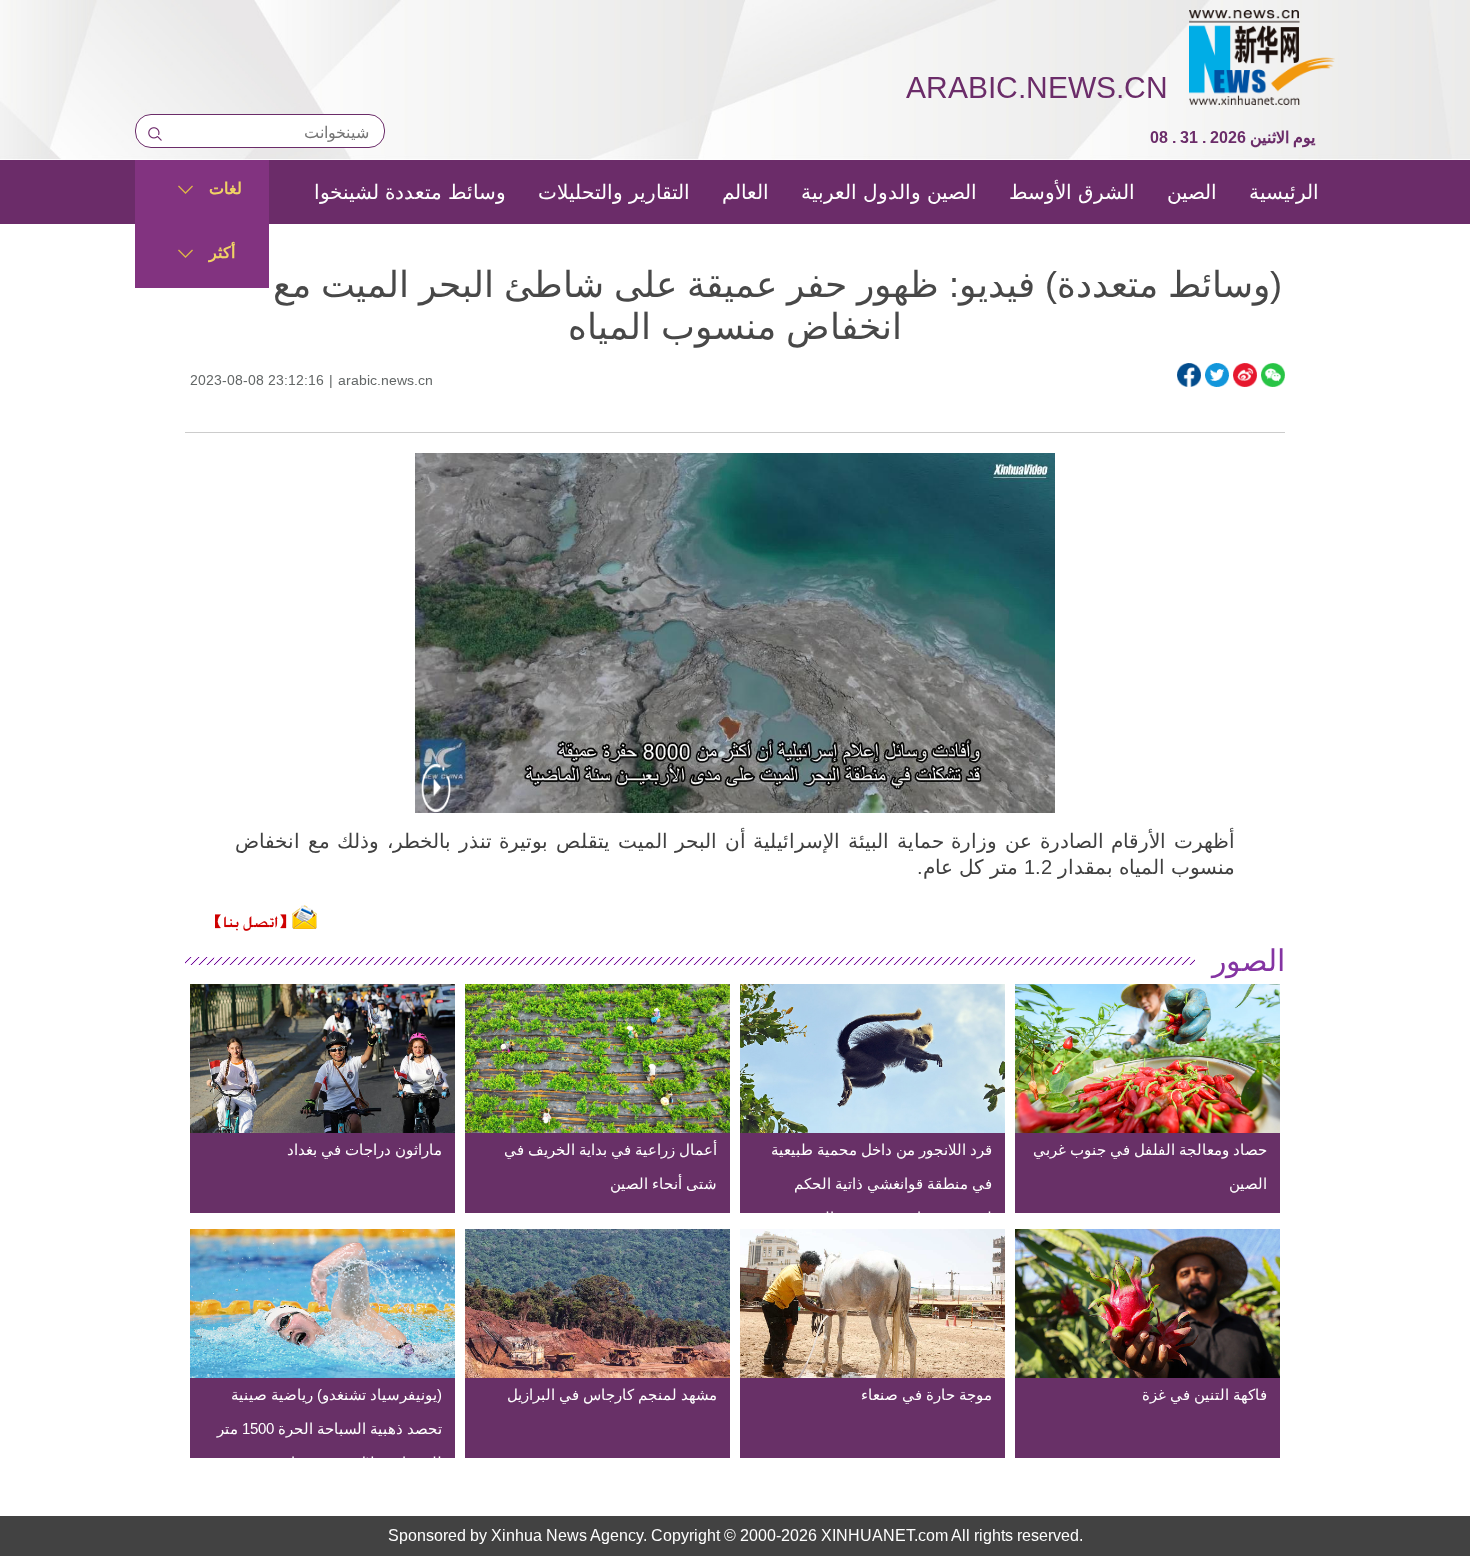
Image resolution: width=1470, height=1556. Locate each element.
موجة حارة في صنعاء (926, 1394)
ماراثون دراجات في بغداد (364, 1149)
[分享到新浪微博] (1245, 375)
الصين (1192, 192)
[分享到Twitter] (1217, 375)
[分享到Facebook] (1189, 375)
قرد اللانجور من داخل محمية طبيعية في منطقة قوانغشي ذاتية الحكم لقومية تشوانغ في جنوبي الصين (881, 1183)
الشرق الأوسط (1072, 192)
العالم (745, 192)
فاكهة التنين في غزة (1204, 1394)
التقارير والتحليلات (614, 192)
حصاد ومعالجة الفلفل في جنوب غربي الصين (1150, 1166)
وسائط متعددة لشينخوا (410, 192)
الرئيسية (1284, 192)
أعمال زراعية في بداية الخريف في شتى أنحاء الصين (610, 1166)
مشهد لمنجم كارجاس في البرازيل (612, 1394)
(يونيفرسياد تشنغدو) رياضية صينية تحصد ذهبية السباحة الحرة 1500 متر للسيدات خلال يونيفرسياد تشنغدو (329, 1428)
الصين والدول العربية (889, 192)
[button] (436, 800)
